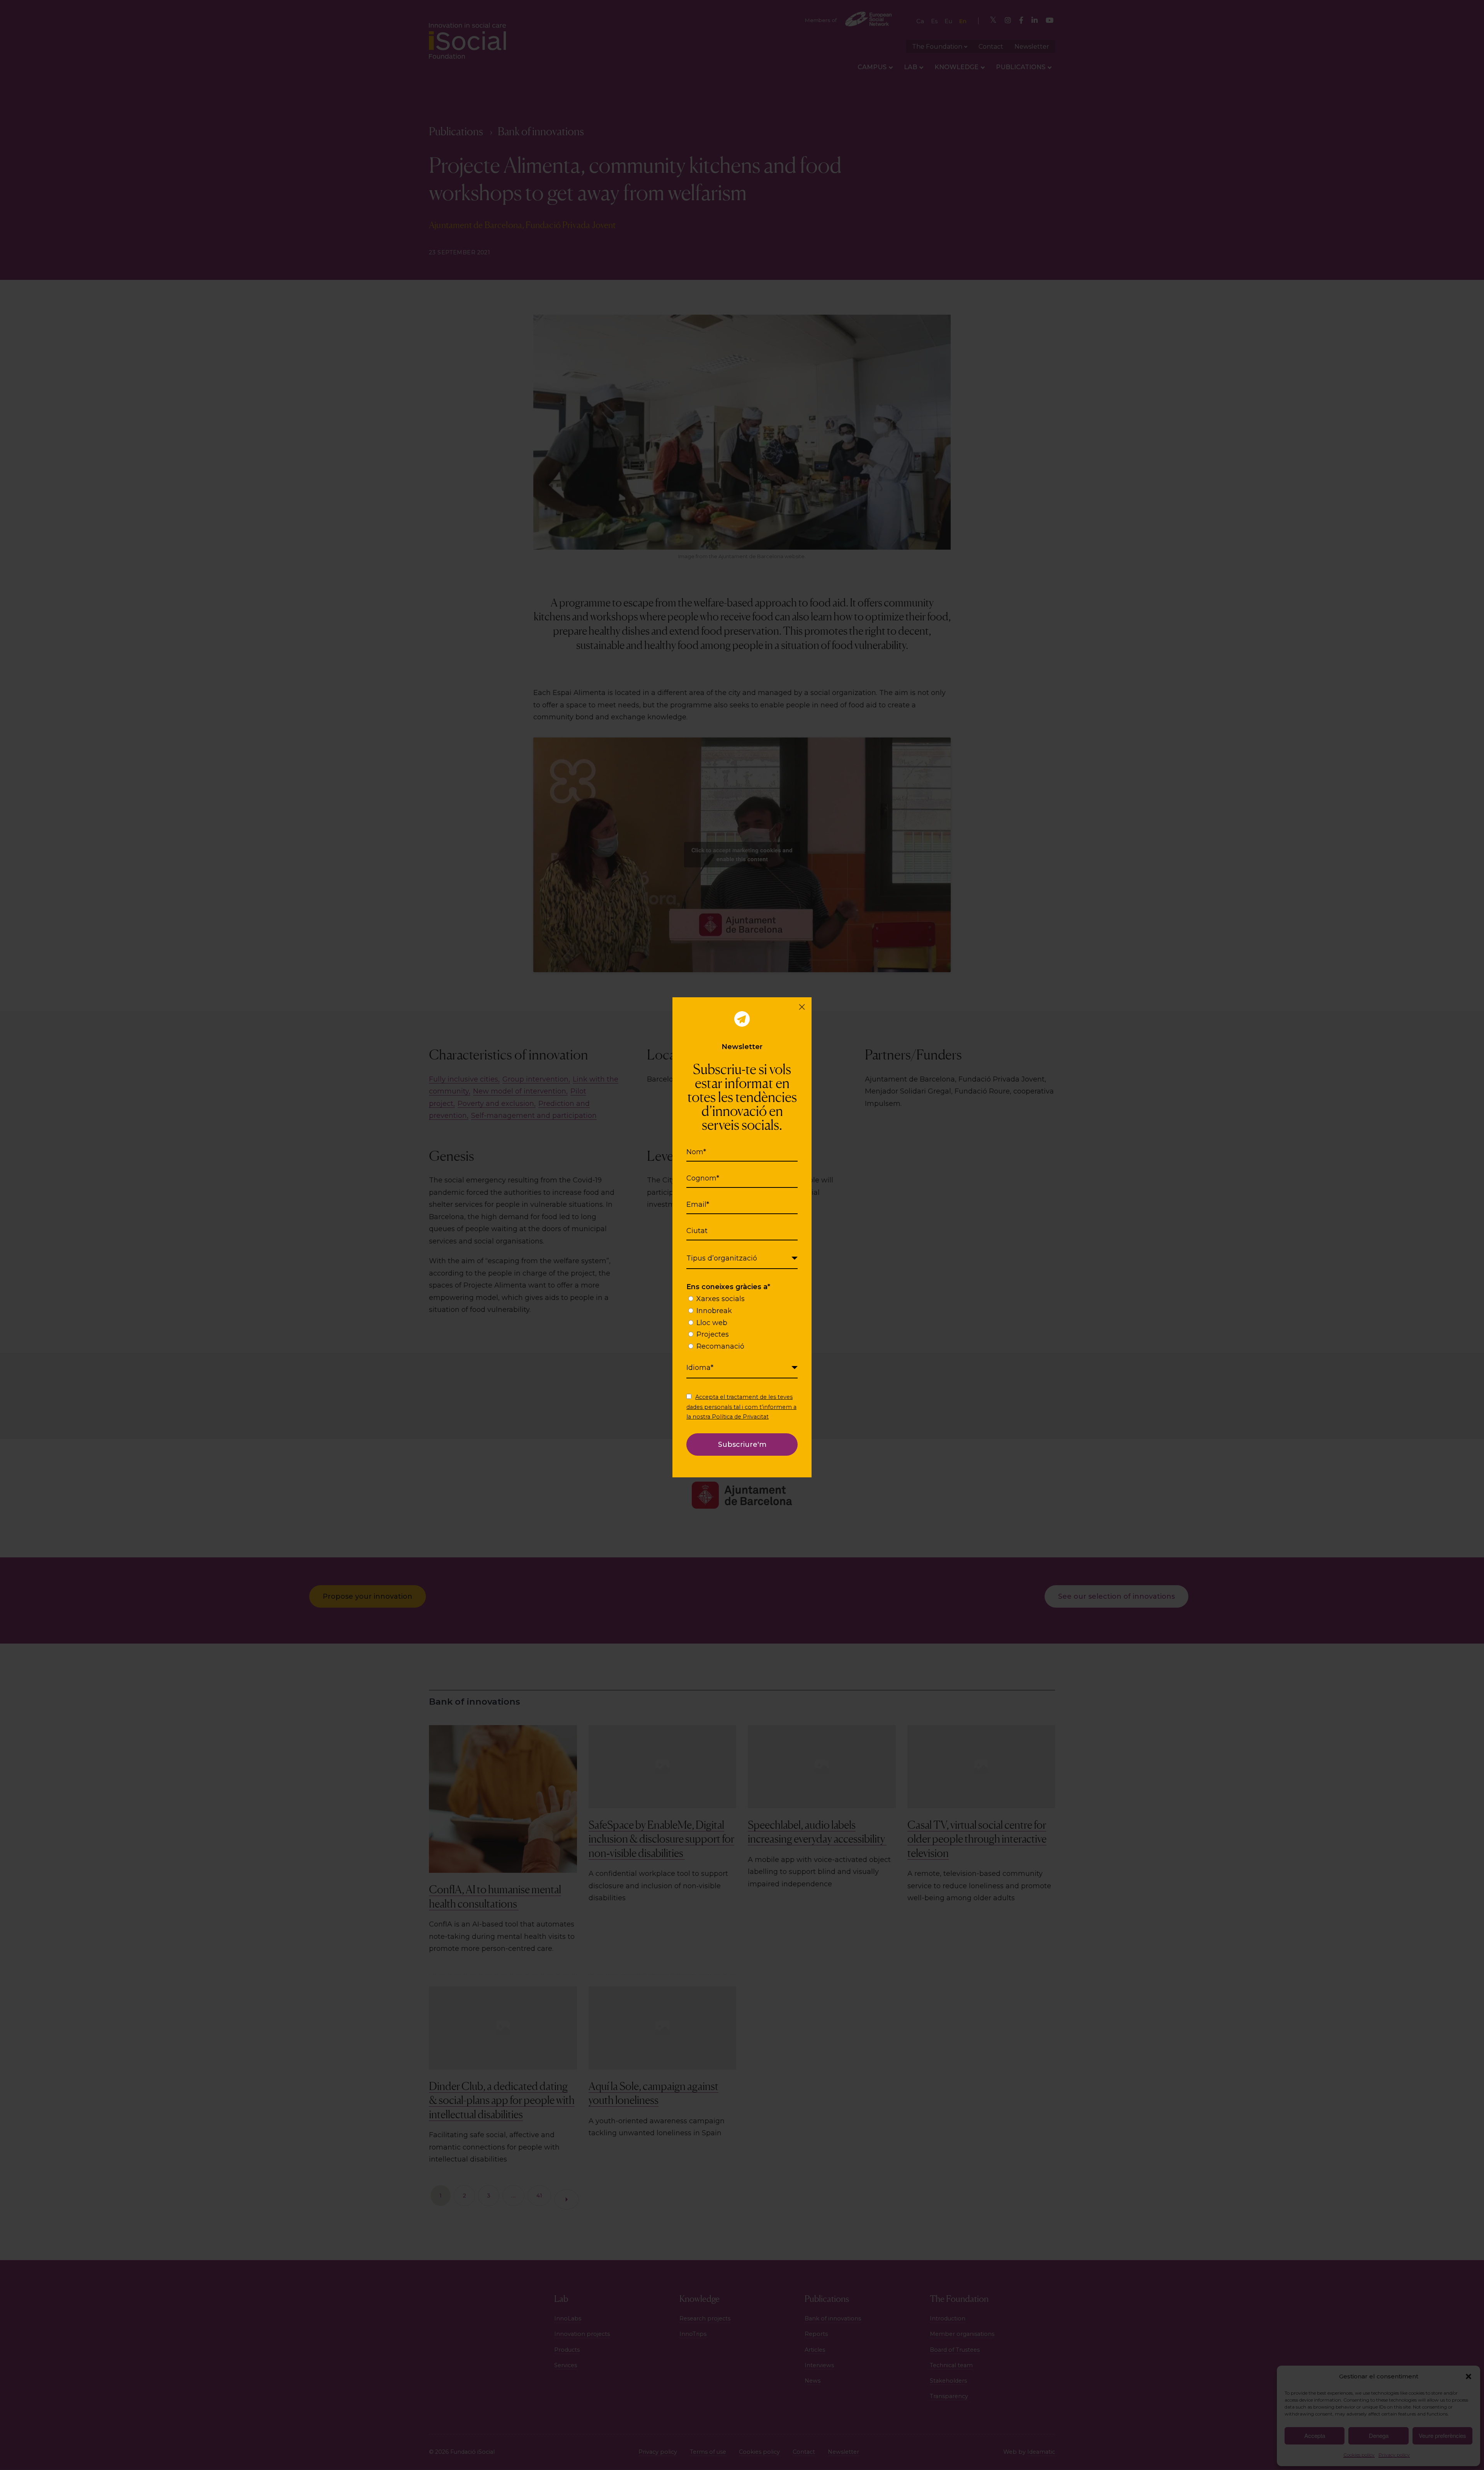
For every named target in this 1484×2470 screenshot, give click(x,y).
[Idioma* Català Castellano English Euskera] (742, 1368)
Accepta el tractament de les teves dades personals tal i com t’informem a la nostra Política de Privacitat (741, 1407)
